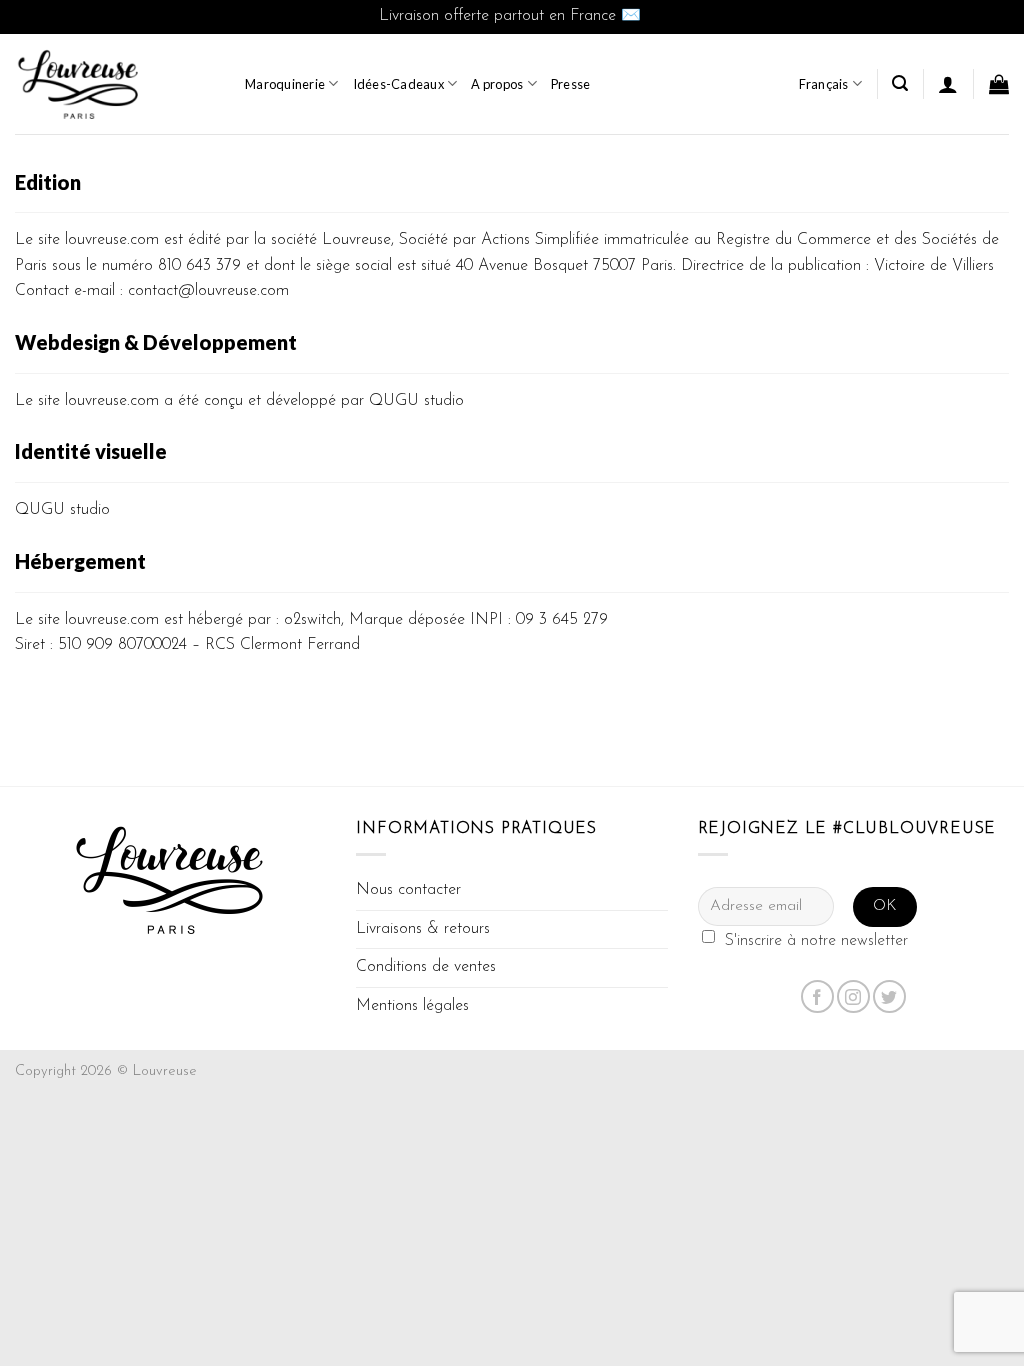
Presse (571, 84)
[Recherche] (900, 83)
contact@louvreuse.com (208, 291)
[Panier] (999, 84)
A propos (497, 84)
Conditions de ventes (426, 967)
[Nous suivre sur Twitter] (889, 996)
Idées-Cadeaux (398, 84)
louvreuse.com (112, 240)
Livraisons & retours (423, 929)
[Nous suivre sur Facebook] (817, 996)
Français (824, 84)
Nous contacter (408, 890)
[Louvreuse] (115, 84)
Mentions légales (412, 1006)
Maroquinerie (285, 84)
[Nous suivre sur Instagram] (853, 996)
